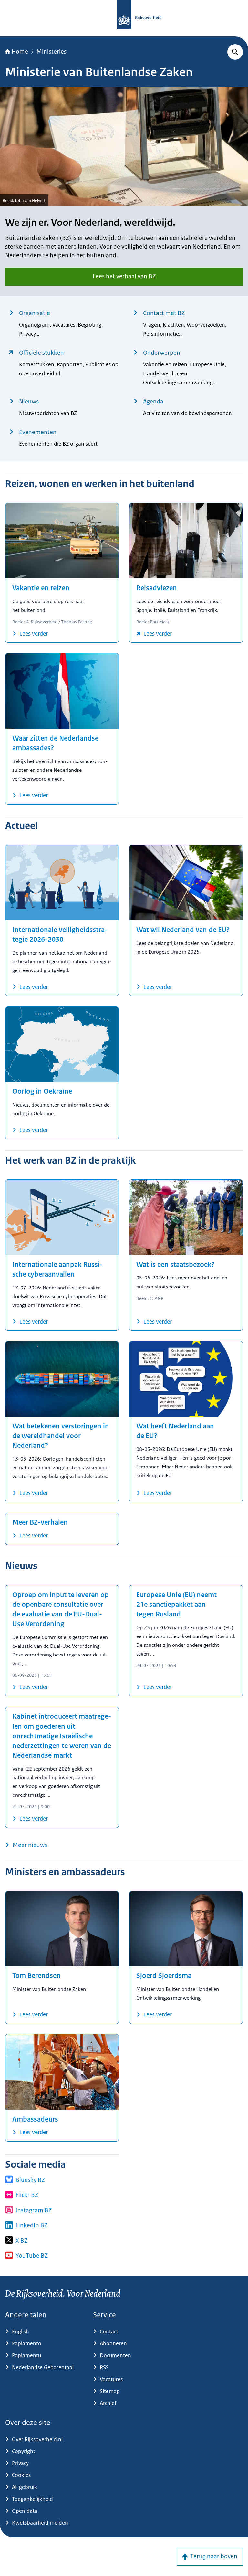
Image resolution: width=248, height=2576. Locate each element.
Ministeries (52, 52)
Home (20, 52)
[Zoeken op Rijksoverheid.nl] (235, 52)
